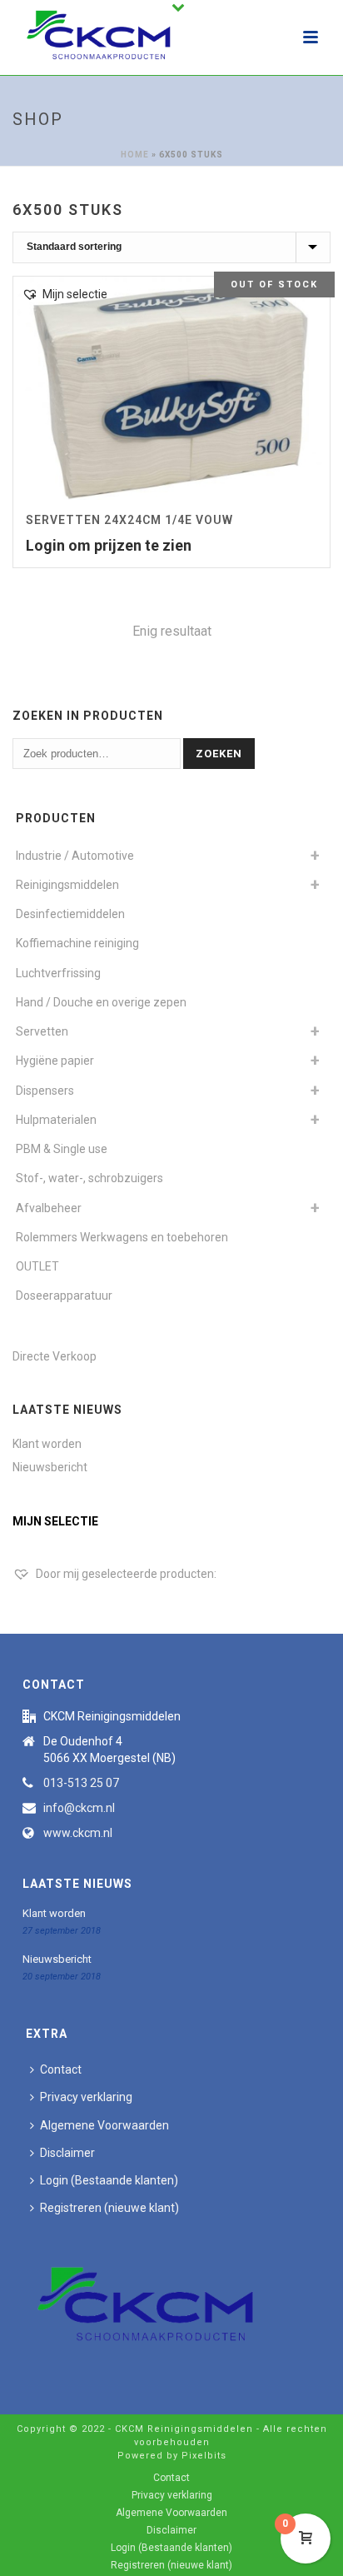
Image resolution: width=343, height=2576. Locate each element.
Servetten (42, 1031)
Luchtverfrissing (58, 973)
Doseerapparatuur (64, 1295)
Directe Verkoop (55, 1356)
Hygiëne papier (55, 1061)
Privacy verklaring (86, 2097)
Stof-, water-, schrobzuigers (89, 1178)
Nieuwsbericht (50, 1467)
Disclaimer (67, 2153)
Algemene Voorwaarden (104, 2125)
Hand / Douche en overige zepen (101, 1002)
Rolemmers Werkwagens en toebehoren (122, 1237)
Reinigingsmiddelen (67, 885)
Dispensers (45, 1091)
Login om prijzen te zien (109, 545)
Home (135, 155)
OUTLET (37, 1266)
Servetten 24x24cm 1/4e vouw (129, 520)
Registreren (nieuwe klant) (109, 2208)
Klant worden (47, 1444)
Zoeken (219, 754)
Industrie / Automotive (75, 856)
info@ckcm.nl (79, 1808)
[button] (65, 295)
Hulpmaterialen (56, 1120)
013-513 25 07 (81, 1783)
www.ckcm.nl (78, 1833)
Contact (61, 2069)
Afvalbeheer (49, 1208)
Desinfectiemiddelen (70, 914)
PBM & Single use (62, 1149)
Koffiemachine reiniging (77, 943)
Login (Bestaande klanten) (109, 2180)
